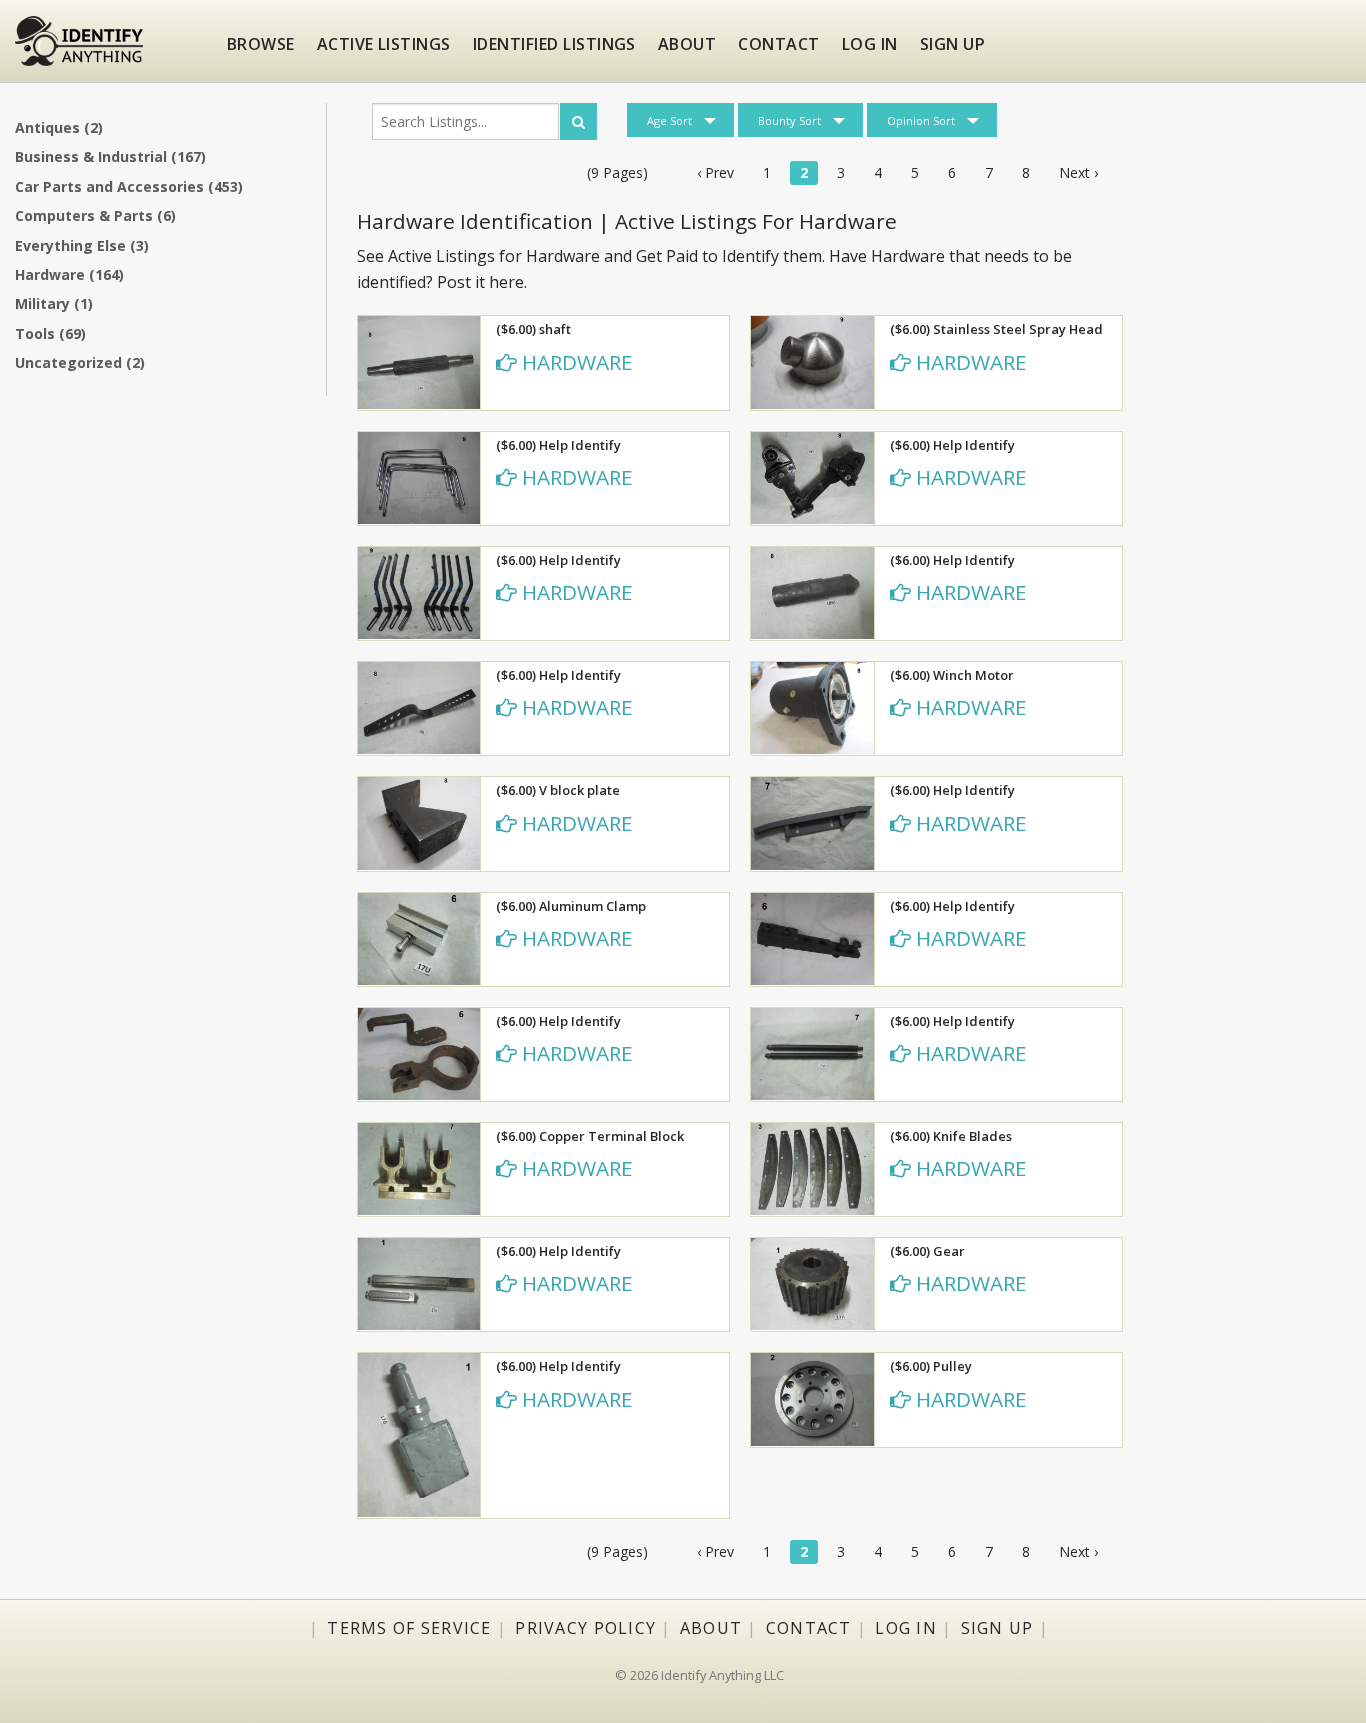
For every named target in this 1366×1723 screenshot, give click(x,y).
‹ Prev (715, 172)
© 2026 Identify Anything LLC (699, 1675)
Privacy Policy (585, 1628)
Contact (778, 44)
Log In (906, 1628)
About (687, 44)
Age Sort (669, 120)
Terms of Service (409, 1628)
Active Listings (384, 44)
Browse (261, 44)
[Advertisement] (1252, 415)
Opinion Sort (921, 120)
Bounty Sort (789, 120)
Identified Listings (554, 44)
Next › (1078, 172)
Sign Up (997, 1628)
